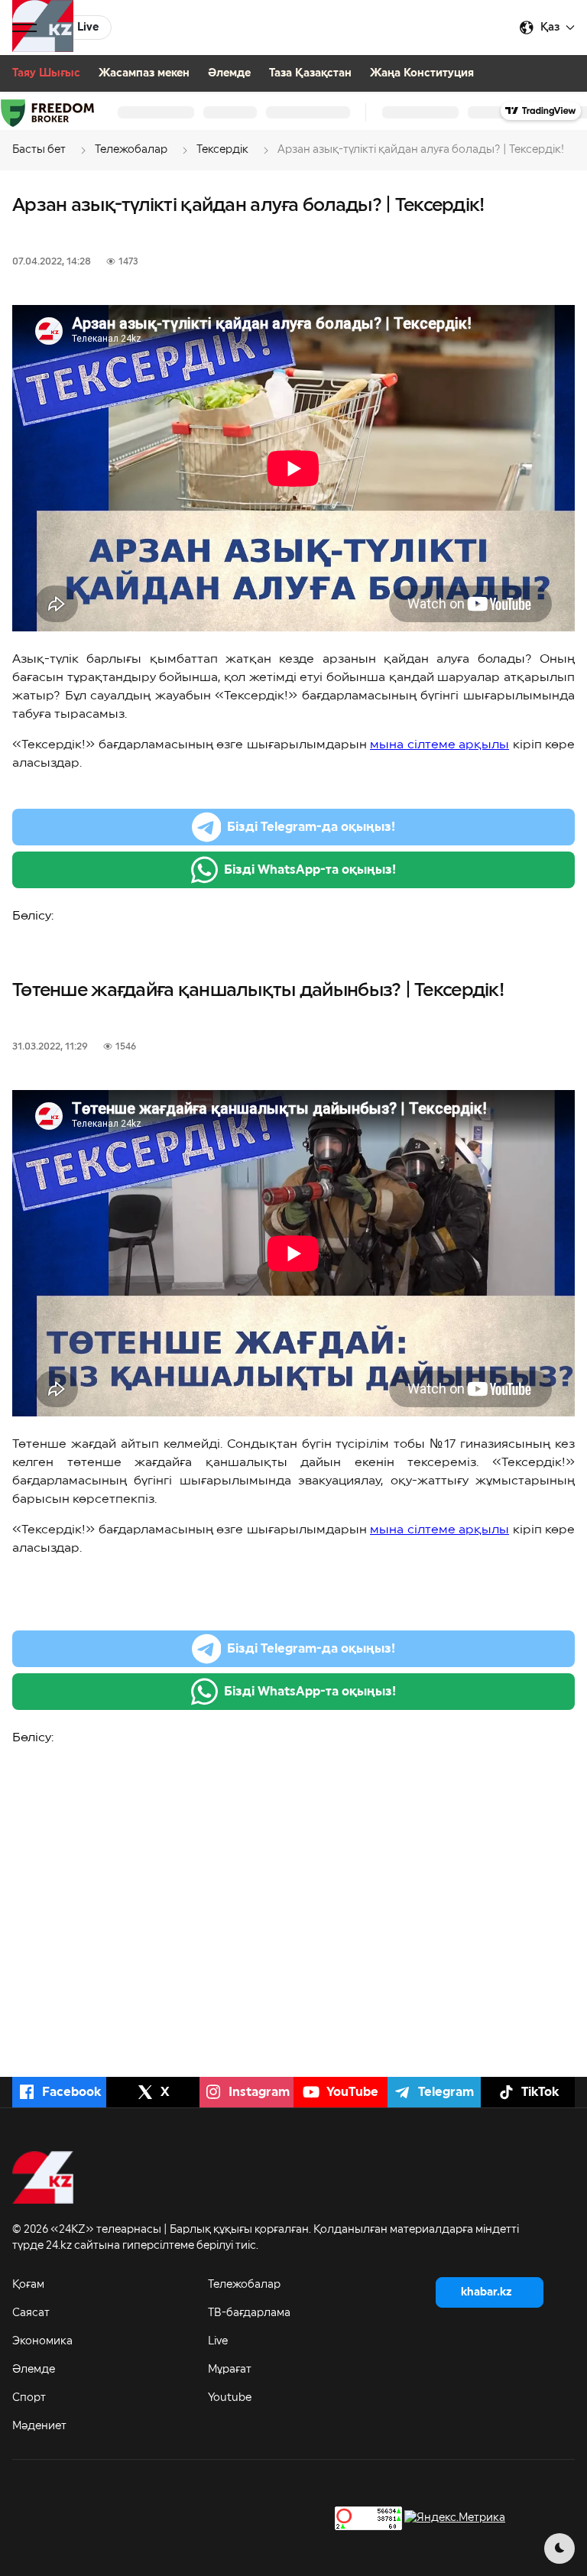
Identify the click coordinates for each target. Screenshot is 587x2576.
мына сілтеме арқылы (439, 745)
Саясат (31, 2313)
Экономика (42, 2341)
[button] (24, 28)
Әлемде (229, 73)
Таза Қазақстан (310, 73)
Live (218, 2341)
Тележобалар (244, 2285)
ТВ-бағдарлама (249, 2313)
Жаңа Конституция (422, 73)
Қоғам (28, 2285)
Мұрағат (230, 2370)
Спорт (29, 2398)
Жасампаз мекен (144, 73)
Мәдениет (39, 2426)
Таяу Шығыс (46, 73)
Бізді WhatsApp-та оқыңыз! (310, 870)
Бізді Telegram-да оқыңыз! (311, 827)
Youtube (230, 2398)
